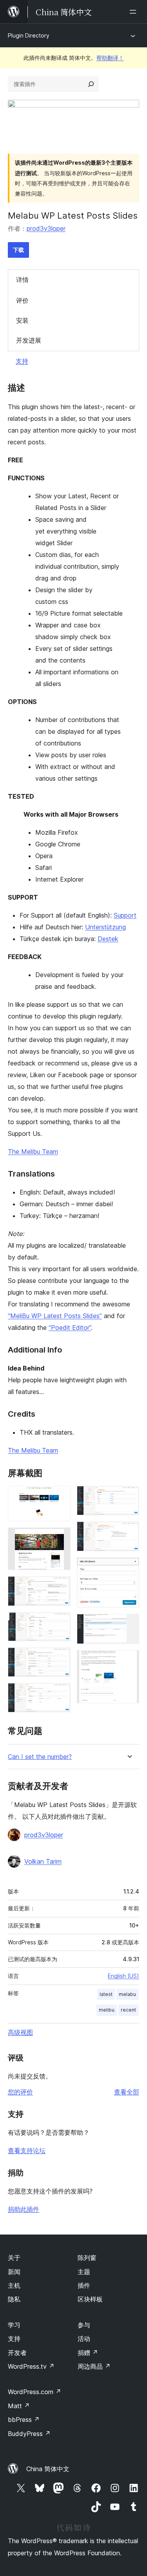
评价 (22, 300)
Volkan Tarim (43, 1861)
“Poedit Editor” (70, 1328)
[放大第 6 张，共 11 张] (60, 1694)
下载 (18, 250)
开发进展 (29, 340)
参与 (84, 2325)
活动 (84, 2339)
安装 (22, 320)
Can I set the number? (40, 1757)
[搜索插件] (91, 84)
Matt (19, 2406)
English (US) (123, 1976)
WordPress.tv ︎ (31, 2366)
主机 (14, 2285)
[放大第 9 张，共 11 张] (129, 1568)
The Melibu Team (33, 1151)
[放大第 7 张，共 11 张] (129, 1496)
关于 (14, 2258)
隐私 (14, 2299)
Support (125, 915)
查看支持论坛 (27, 2150)
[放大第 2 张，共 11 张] (60, 1538)
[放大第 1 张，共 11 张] (60, 1496)
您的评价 (20, 2092)
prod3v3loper (46, 228)
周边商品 (94, 2366)
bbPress (24, 2420)
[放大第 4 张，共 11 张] (60, 1623)
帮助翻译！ (110, 58)
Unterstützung (105, 927)
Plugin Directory (29, 35)
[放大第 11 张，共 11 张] (129, 1661)
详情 (22, 280)
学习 (14, 2325)
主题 (84, 2272)
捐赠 (88, 2353)
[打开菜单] (134, 12)
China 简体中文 (48, 2469)
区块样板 (90, 2299)
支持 (22, 361)
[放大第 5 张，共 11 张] (60, 1658)
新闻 (14, 2272)
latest (106, 1994)
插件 (84, 2285)
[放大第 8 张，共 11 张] (129, 1532)
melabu (127, 1994)
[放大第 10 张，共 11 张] (129, 1624)
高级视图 (20, 2032)
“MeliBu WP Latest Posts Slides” (55, 1316)
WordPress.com (34, 2392)
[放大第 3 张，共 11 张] (60, 1587)
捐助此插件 (24, 2209)
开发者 (17, 2353)
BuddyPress (29, 2434)
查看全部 (127, 2092)
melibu (107, 2010)
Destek (108, 939)
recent (128, 2010)
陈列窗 (87, 2258)
